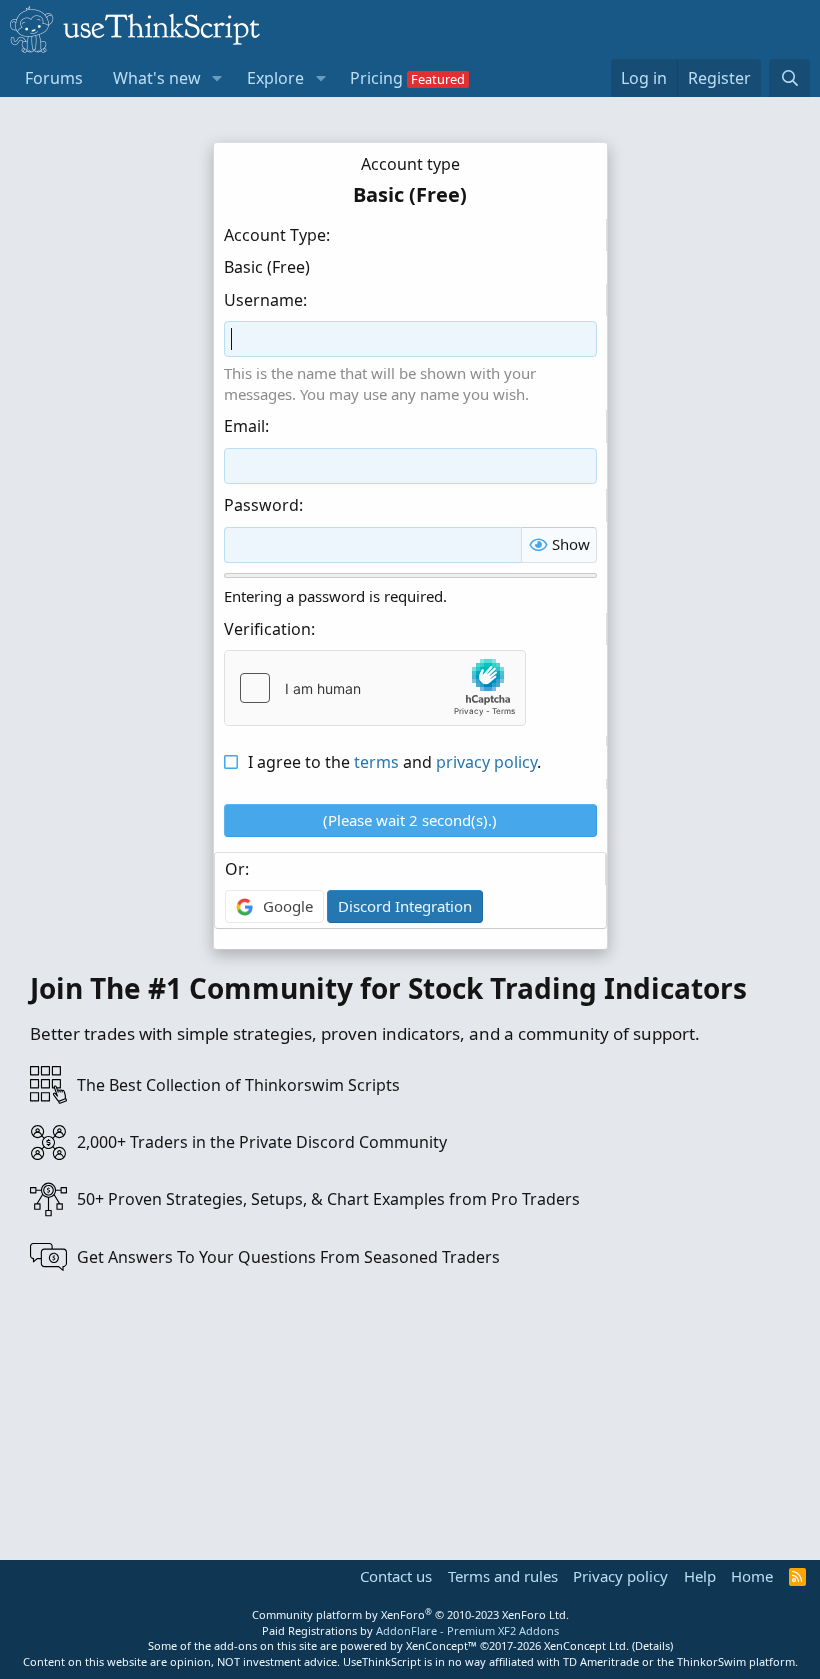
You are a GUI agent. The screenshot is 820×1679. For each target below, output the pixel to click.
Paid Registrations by (410, 1630)
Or (235, 869)
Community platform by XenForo (410, 1614)
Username (263, 300)
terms (376, 762)
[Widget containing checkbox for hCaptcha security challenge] (375, 688)
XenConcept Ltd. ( (589, 1645)
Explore (275, 78)
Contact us (396, 1576)
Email (244, 426)
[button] (217, 78)
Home (752, 1576)
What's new (157, 78)
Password (261, 505)
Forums (54, 78)
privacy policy (486, 762)
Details (652, 1645)
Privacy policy (620, 1576)
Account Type (275, 235)
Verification (267, 629)
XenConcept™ (441, 1645)
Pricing (376, 78)
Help (700, 1576)
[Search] (789, 78)
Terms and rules (503, 1576)
